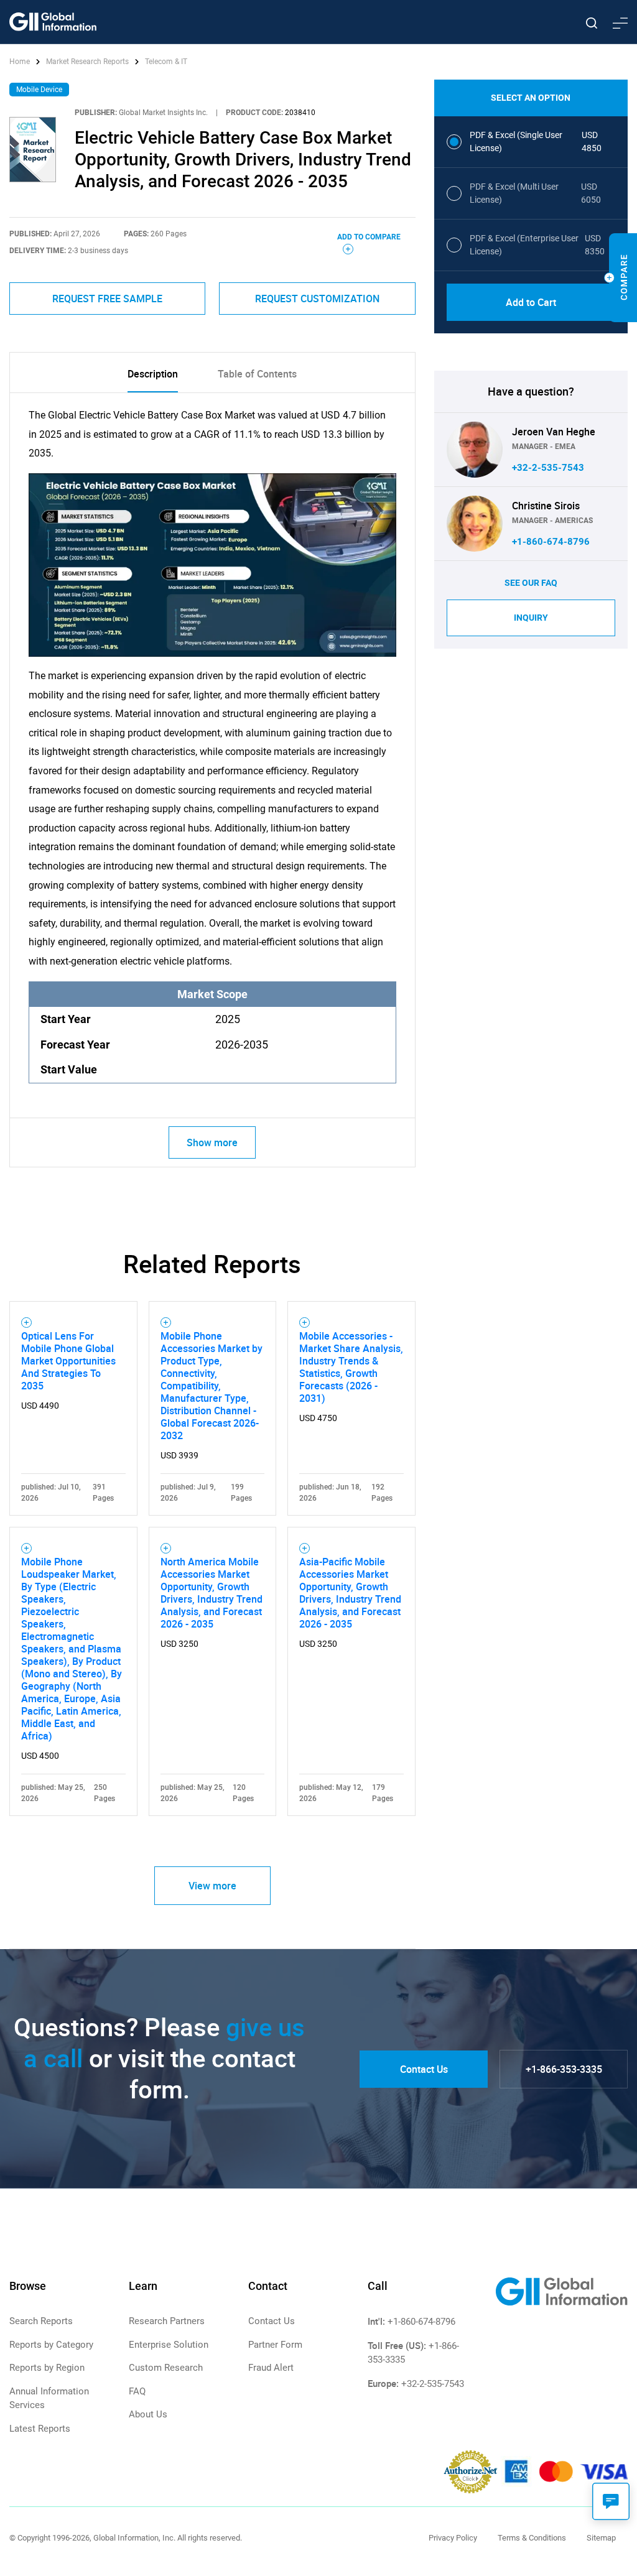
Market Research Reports (87, 62)
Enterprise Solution (169, 2345)
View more (212, 1886)
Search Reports (41, 2321)
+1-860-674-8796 (551, 542)
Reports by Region (47, 2368)
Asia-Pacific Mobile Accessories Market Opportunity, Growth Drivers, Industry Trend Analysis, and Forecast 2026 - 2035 (350, 1593)
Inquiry (531, 618)
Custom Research (166, 2368)
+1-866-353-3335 (564, 2069)
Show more (212, 1142)
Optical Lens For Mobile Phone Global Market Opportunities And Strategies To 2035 (68, 1361)
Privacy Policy (453, 2538)
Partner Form (275, 2345)
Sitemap (601, 2538)
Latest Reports (40, 2429)
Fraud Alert (271, 2368)
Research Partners (167, 2321)
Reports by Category (51, 2345)
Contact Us (424, 2069)
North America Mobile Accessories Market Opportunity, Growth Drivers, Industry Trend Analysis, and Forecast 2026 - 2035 (212, 1593)
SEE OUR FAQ (531, 583)
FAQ (137, 2391)
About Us (148, 2414)
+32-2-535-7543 (548, 468)
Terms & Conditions (532, 2538)
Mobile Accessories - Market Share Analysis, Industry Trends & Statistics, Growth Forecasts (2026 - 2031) (351, 1367)
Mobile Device (39, 90)
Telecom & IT (166, 62)
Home (21, 62)
